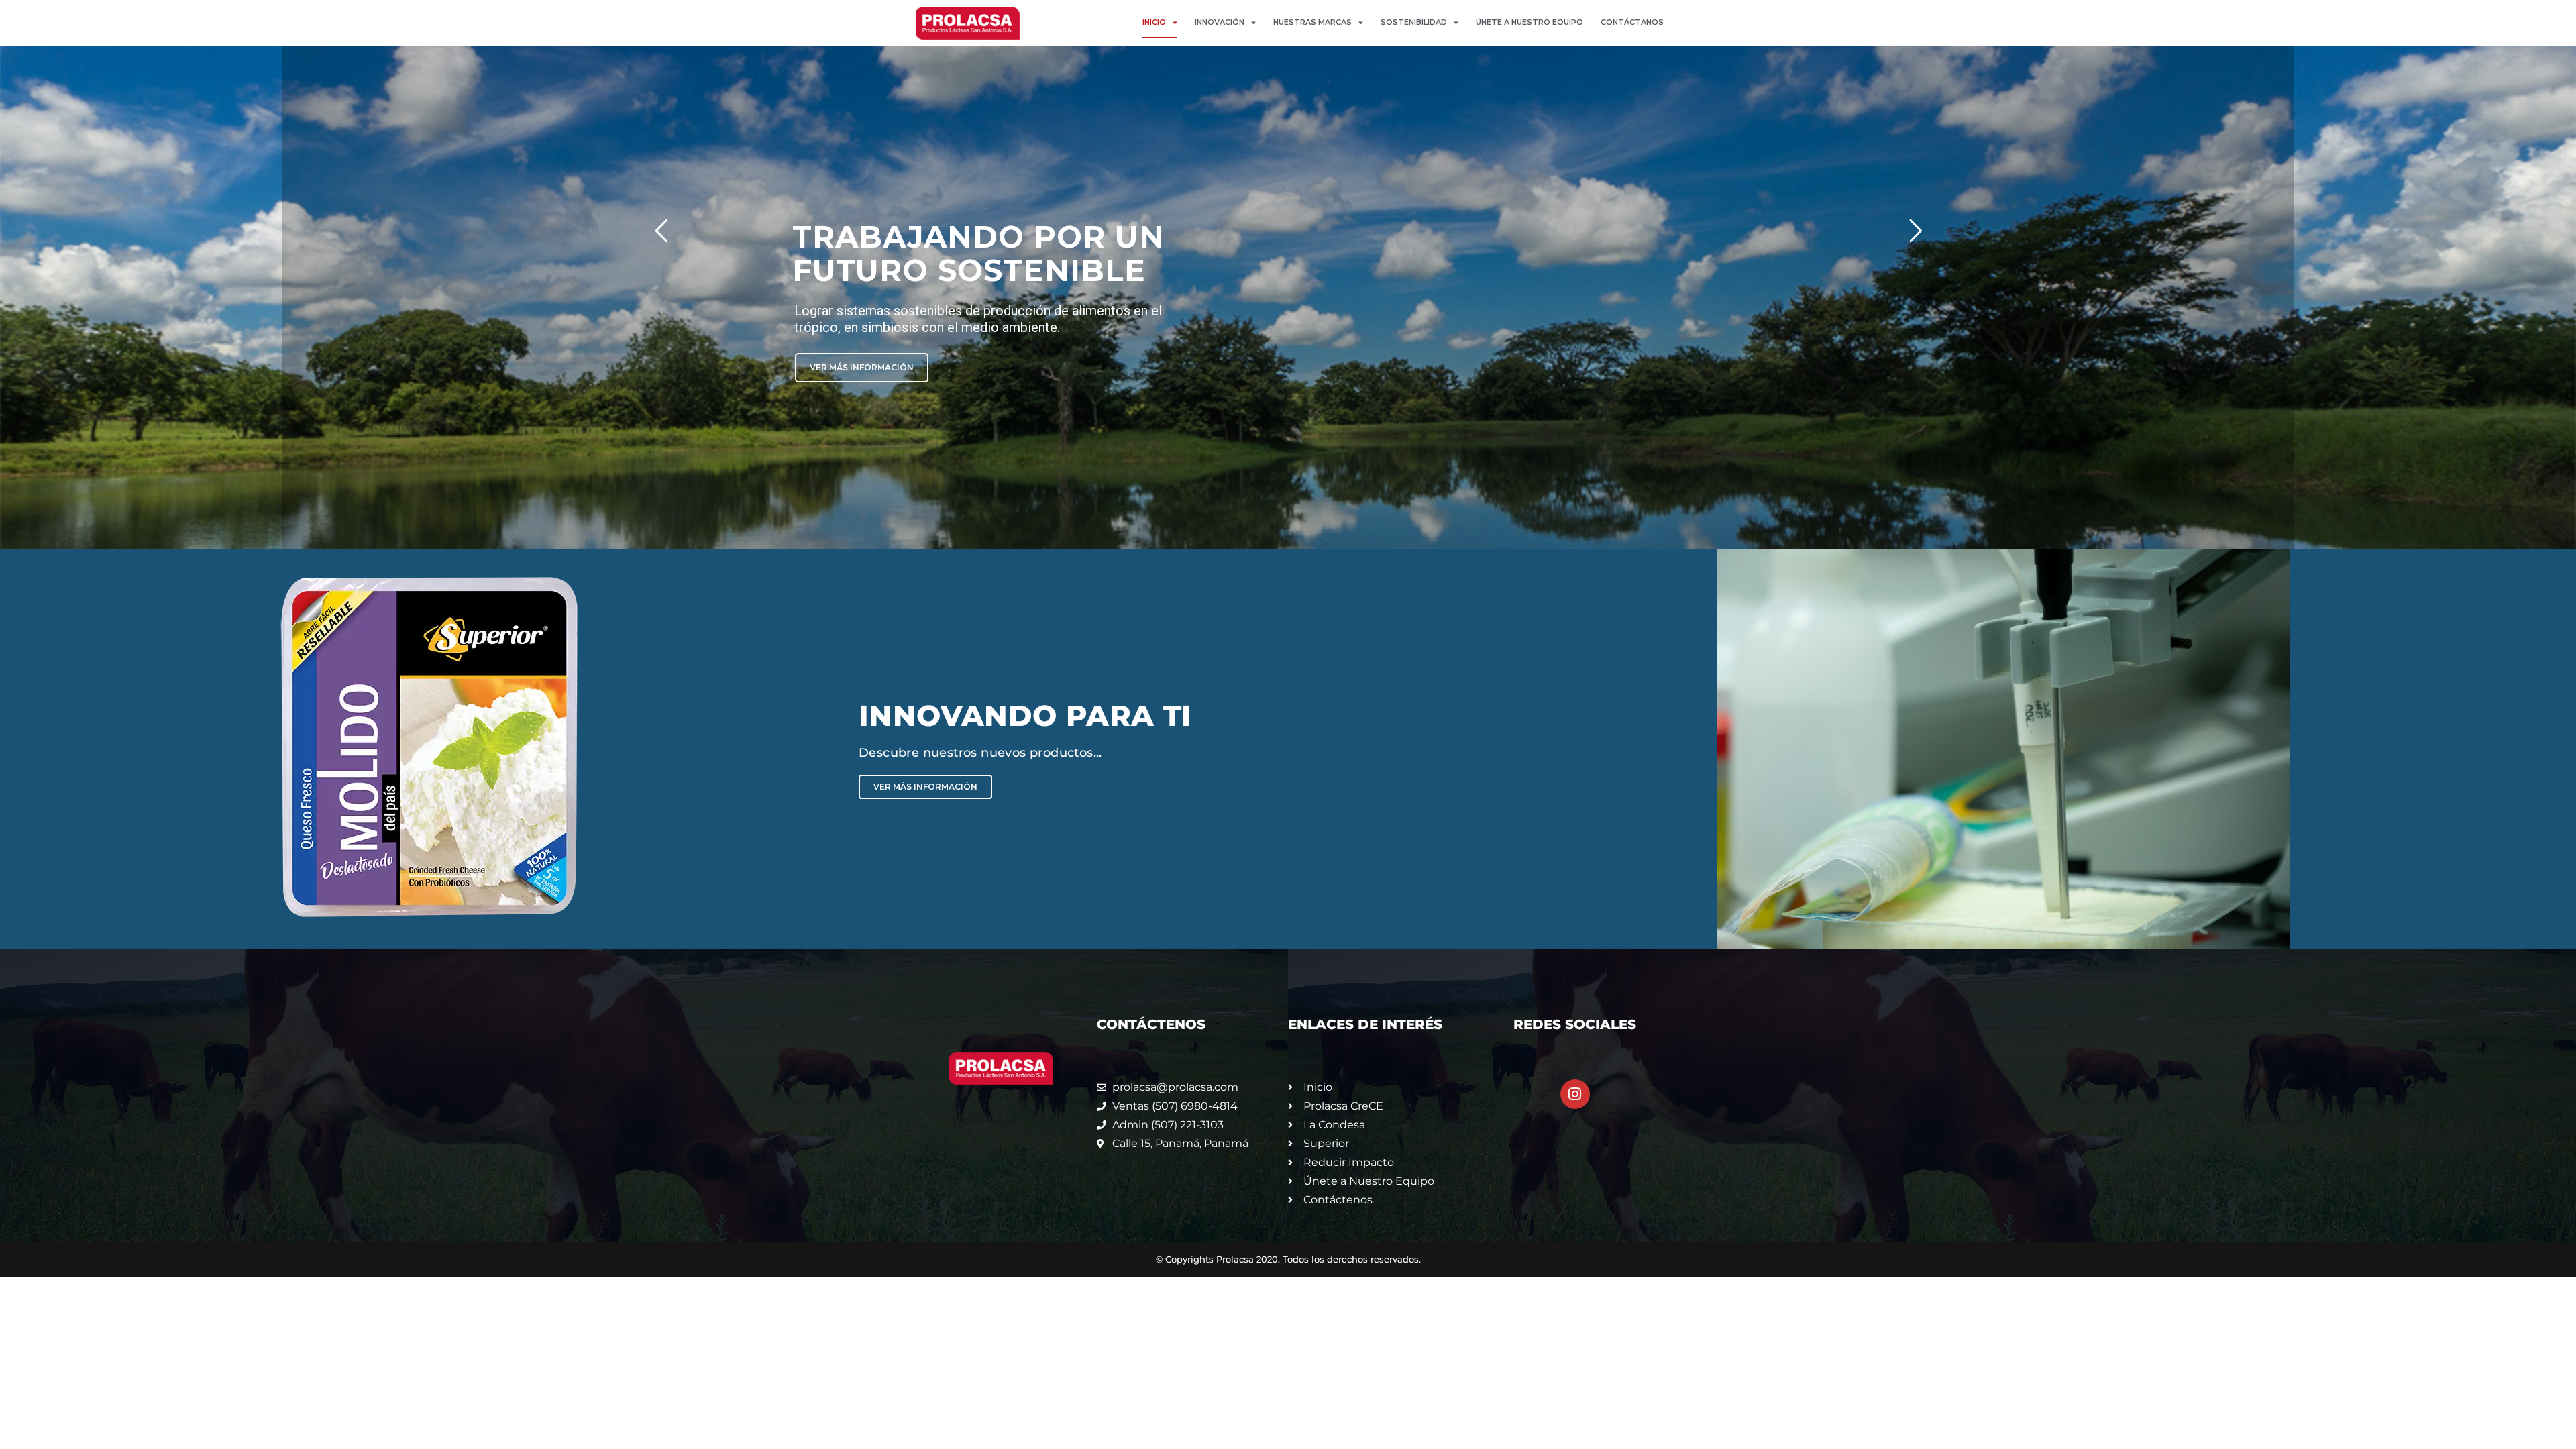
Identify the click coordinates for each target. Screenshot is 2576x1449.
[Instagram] (1575, 1094)
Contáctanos (1632, 22)
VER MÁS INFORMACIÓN (1370, 216)
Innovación (1220, 22)
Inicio (1154, 22)
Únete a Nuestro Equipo (1529, 22)
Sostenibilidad (1414, 22)
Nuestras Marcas (1312, 22)
